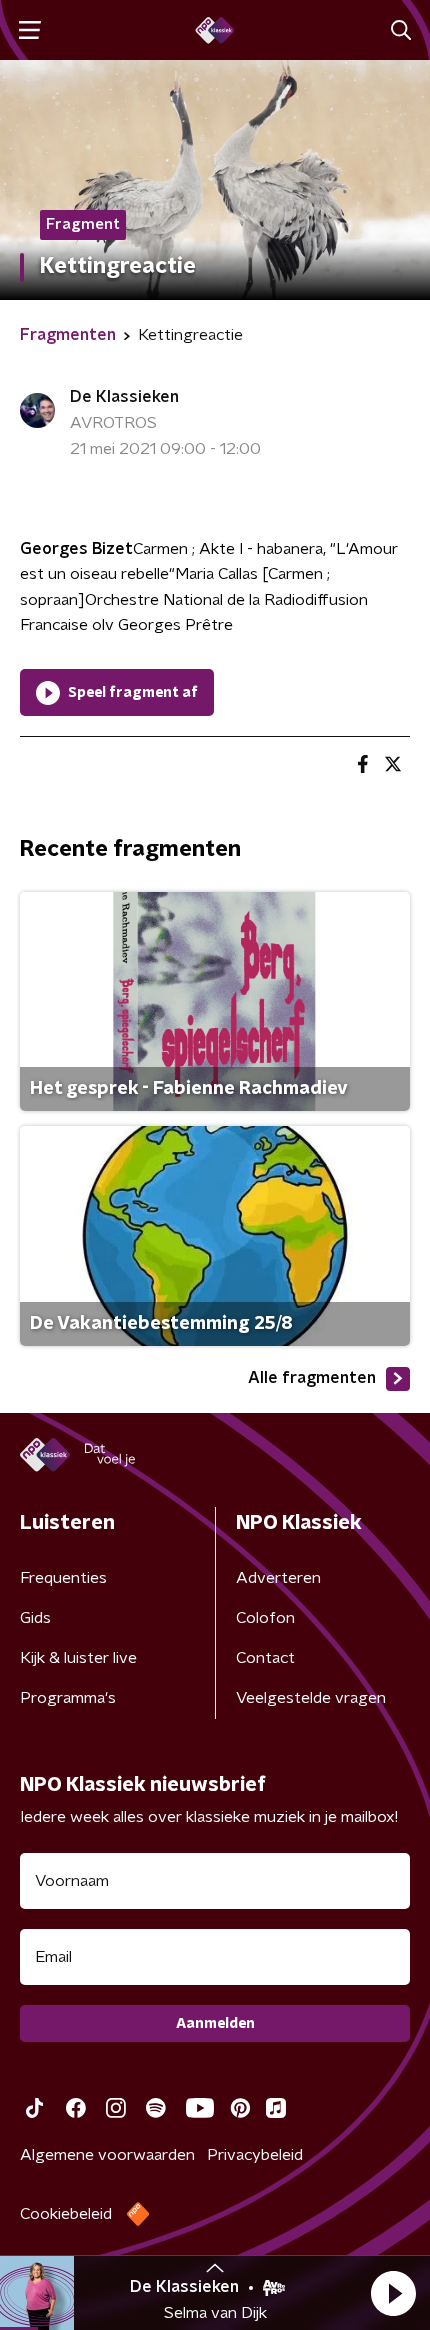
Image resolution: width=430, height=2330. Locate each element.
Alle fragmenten (312, 1378)
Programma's (68, 1698)
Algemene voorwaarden (107, 2155)
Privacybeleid (255, 2155)
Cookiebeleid (66, 2214)
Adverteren (278, 1578)
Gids (35, 1618)
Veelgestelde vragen (311, 1698)
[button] (393, 2293)
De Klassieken (124, 397)
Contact (265, 1658)
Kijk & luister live (78, 1658)
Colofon (265, 1618)
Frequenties (63, 1578)
